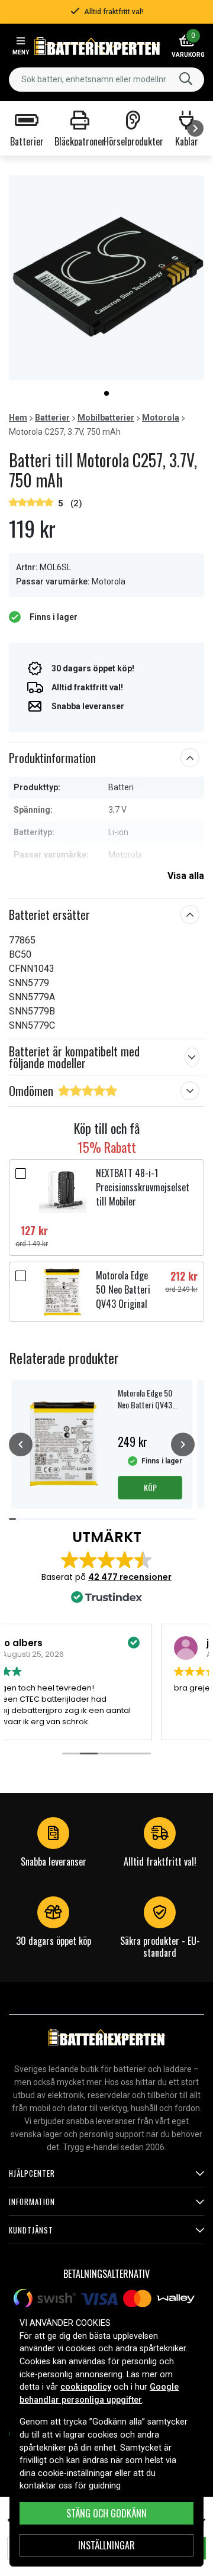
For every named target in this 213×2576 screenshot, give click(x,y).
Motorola (161, 418)
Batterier (52, 418)
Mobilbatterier (106, 418)
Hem (18, 418)
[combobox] (106, 80)
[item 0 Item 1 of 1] (106, 278)
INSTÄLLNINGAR (106, 2545)
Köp (150, 1487)
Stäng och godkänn (106, 2513)
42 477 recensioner (130, 1577)
